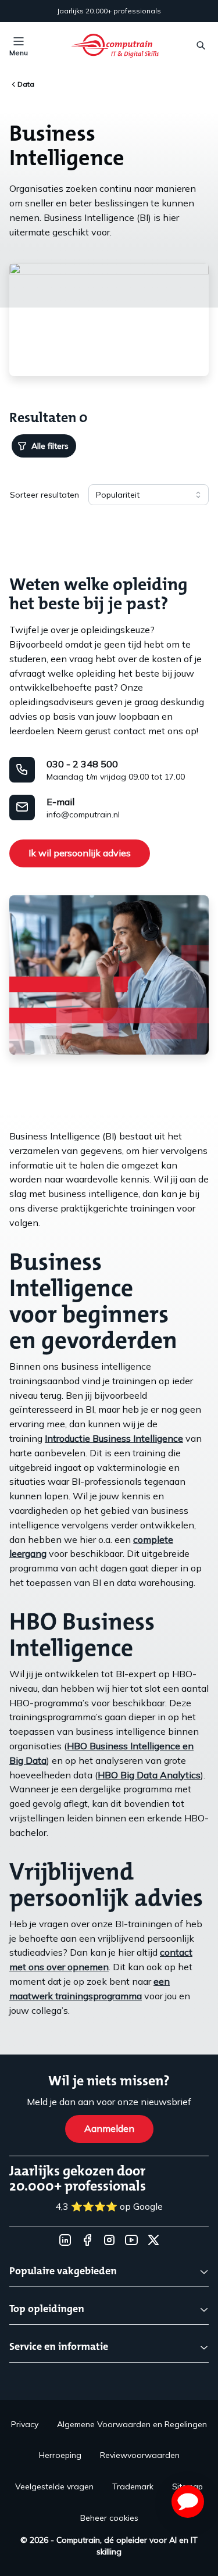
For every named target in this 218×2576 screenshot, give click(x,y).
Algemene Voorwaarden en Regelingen (132, 2424)
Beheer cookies (109, 2518)
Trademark (133, 2486)
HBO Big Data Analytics (149, 1775)
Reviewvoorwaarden (140, 2455)
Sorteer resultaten (44, 495)
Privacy (25, 2424)
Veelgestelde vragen (54, 2486)
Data (26, 84)
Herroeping (60, 2455)
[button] (188, 2502)
